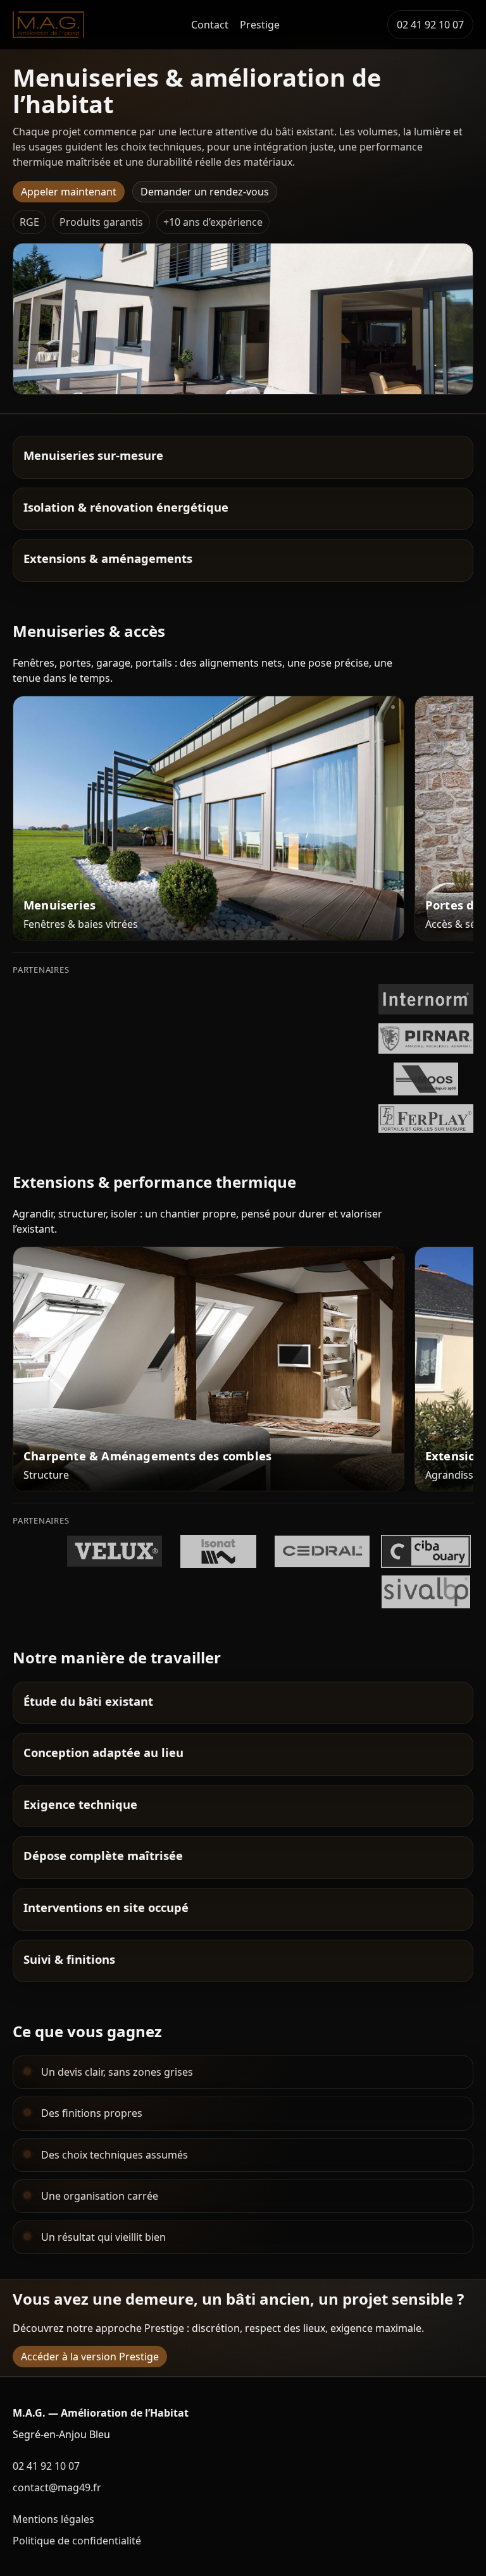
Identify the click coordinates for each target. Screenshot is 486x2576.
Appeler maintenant (69, 192)
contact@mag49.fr (57, 2487)
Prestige (260, 25)
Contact (210, 25)
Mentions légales (53, 2519)
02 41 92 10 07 (430, 25)
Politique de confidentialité (77, 2541)
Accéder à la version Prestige (90, 2357)
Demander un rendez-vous (205, 192)
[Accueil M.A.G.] (48, 25)
